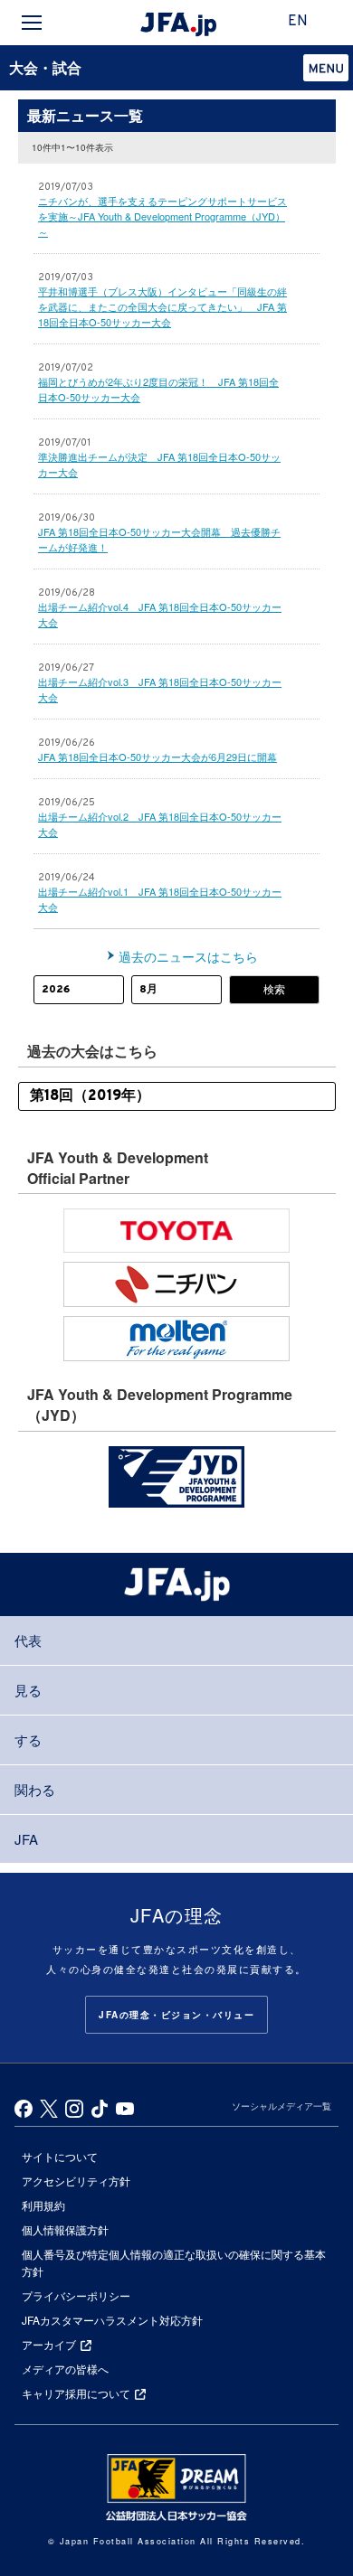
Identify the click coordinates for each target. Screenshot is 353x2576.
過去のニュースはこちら (188, 956)
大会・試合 (45, 67)
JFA (26, 1839)
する (28, 1739)
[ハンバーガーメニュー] (32, 23)
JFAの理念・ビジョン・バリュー (176, 2015)
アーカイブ (49, 2344)
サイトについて (60, 2156)
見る (28, 1690)
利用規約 (43, 2205)
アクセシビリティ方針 (76, 2181)
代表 (28, 1640)
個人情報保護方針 (65, 2229)
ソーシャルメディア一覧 (281, 2106)
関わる (35, 1789)
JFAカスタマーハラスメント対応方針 (112, 2320)
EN (298, 22)
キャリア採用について (76, 2393)
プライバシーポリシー (76, 2295)
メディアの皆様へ (65, 2369)
